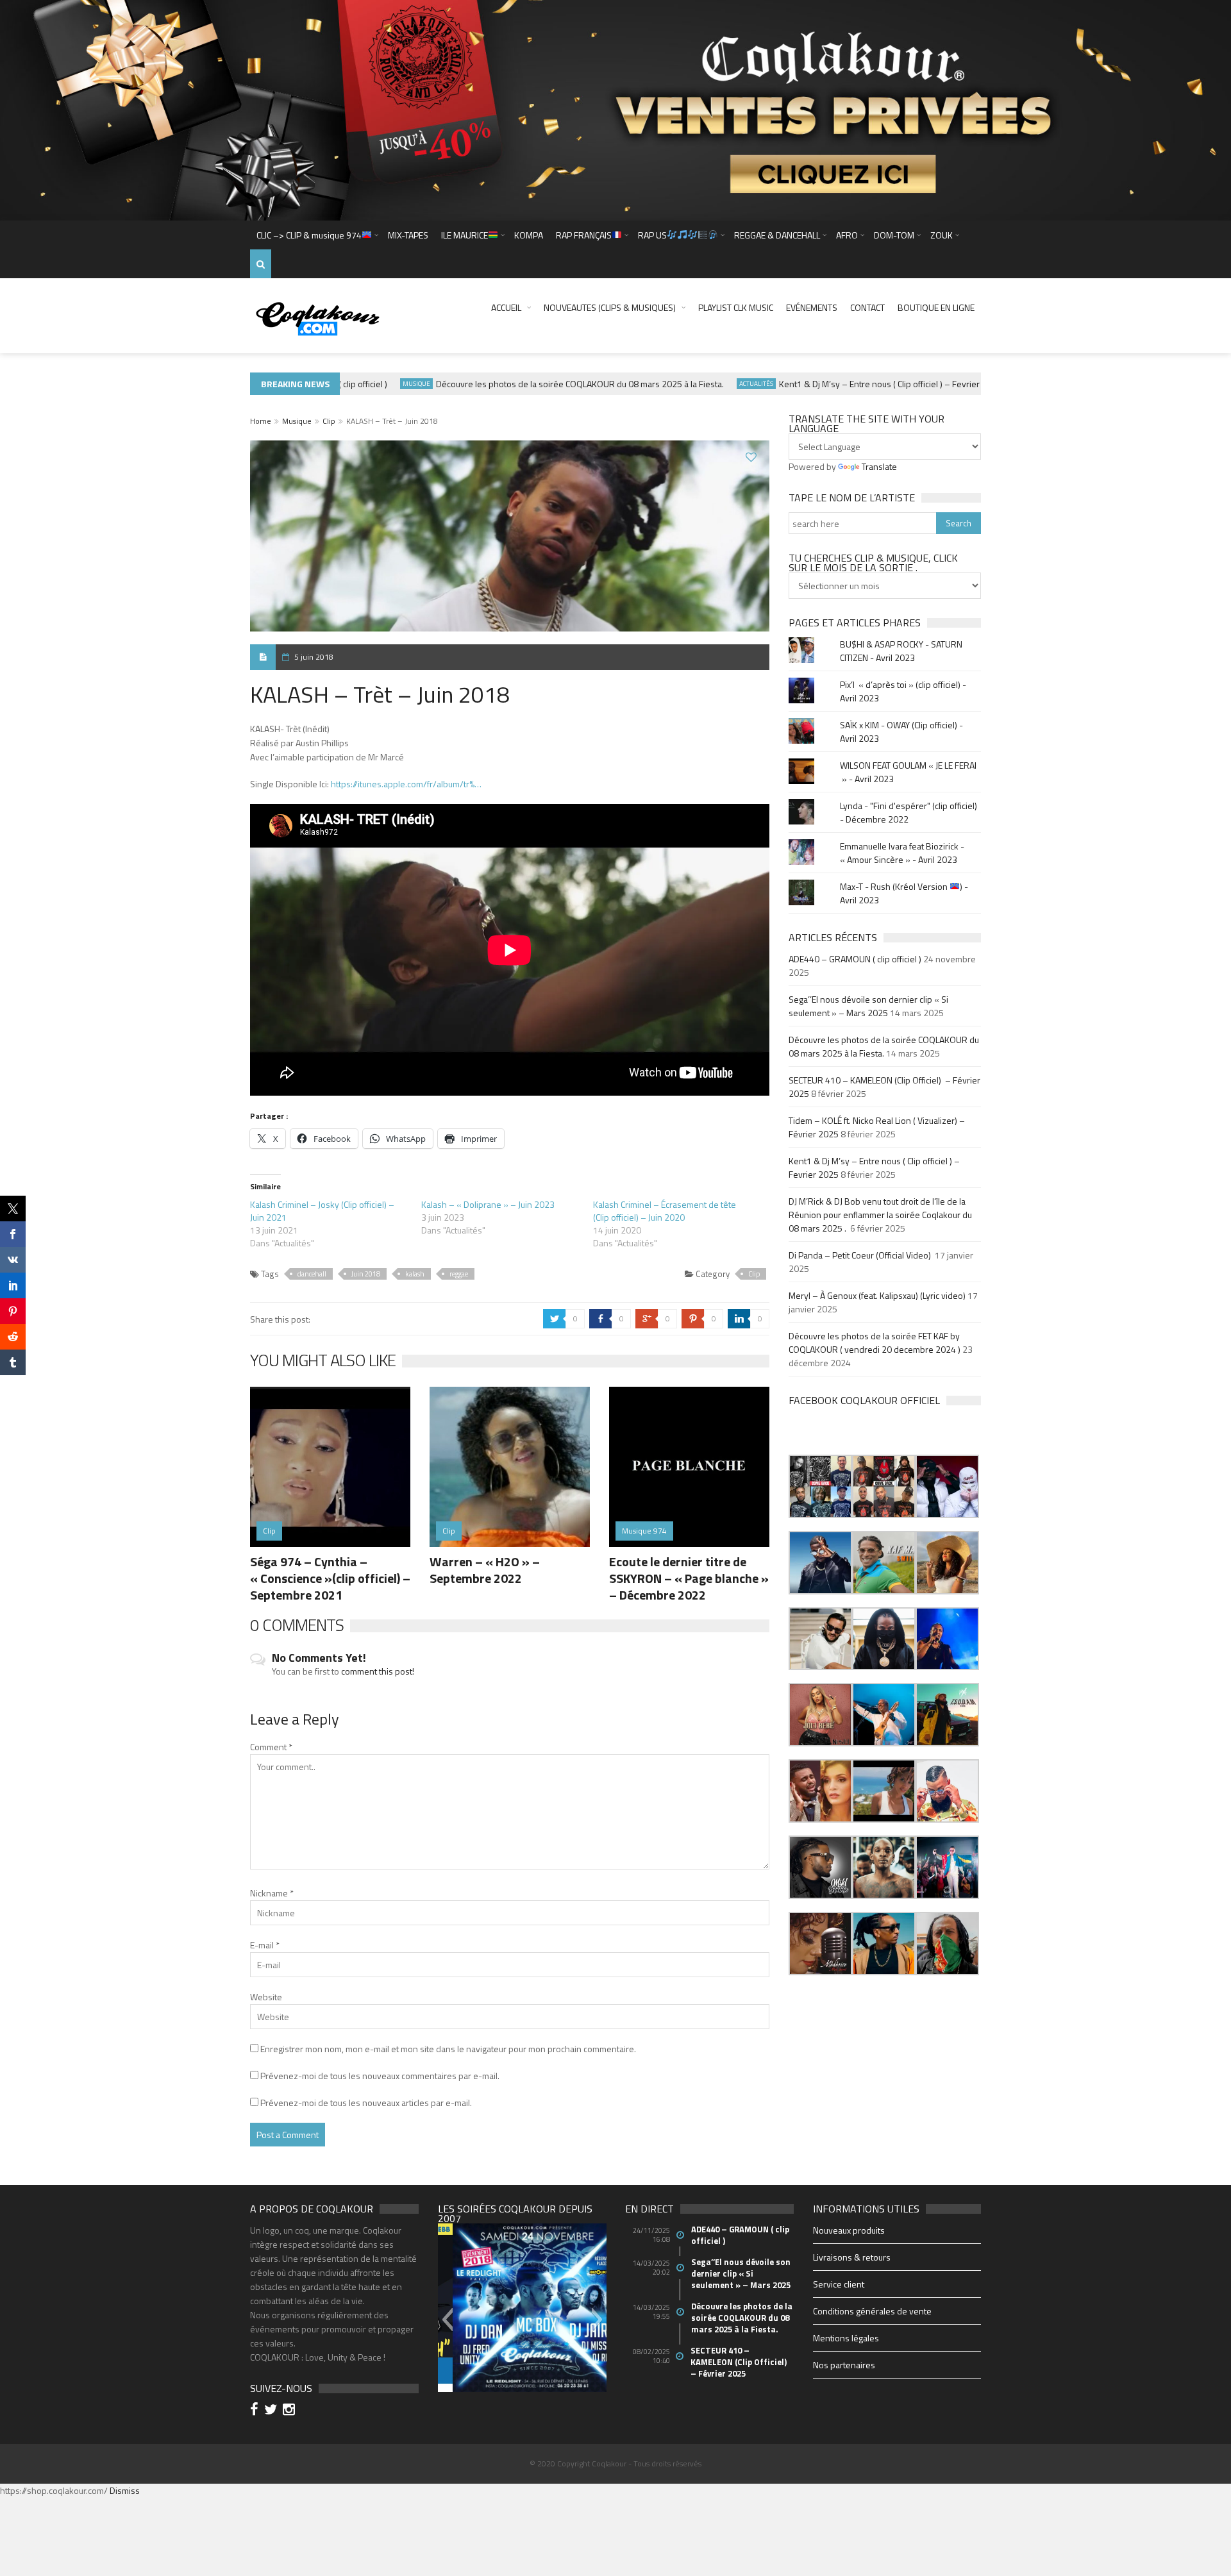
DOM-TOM (894, 235)
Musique (381, 384)
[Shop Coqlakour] (615, 109)
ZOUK (942, 235)
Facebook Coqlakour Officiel (864, 1400)
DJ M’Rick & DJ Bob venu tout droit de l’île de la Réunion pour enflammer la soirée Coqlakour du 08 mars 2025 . (880, 1215)
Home (261, 421)
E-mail (265, 1945)
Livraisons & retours (852, 2257)
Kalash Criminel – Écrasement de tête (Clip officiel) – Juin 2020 (665, 1211)
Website (266, 1997)
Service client (839, 2284)
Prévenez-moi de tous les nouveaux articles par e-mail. (366, 2103)
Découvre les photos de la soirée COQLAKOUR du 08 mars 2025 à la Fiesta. (545, 384)
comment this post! (378, 1671)
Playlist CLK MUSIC (736, 307)
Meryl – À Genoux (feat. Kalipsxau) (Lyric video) (877, 1295)
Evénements (812, 307)
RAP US (652, 235)
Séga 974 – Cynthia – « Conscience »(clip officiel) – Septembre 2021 (330, 1578)
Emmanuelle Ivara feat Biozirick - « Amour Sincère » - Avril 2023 (902, 853)
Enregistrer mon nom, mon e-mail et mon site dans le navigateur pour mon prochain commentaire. (448, 2049)
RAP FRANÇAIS (584, 235)
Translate (879, 466)
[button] (820, 1486)
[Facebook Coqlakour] (256, 2411)
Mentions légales (846, 2338)
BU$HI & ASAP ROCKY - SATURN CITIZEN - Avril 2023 (901, 651)
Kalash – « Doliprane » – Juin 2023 (488, 1204)
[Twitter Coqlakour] (272, 2411)
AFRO (847, 235)
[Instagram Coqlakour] (291, 2411)
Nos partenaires (844, 2365)
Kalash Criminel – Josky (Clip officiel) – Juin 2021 (322, 1211)
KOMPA (529, 235)
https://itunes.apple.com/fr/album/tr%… (406, 784)
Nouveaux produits (849, 2230)
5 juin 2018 (314, 657)
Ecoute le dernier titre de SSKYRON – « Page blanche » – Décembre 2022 (689, 1578)
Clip (329, 421)
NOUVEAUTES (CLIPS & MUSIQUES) (610, 307)
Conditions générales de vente (872, 2311)
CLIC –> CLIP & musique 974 (309, 235)
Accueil (506, 307)
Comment (271, 1747)
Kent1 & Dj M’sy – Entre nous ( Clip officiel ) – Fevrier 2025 (855, 384)
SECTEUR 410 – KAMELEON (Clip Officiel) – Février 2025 (740, 2362)
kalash (415, 1274)
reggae (459, 1274)
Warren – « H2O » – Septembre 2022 (485, 1570)
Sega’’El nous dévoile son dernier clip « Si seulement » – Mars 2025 (868, 1006)
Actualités (721, 384)
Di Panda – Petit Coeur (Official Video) (861, 1255)
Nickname (272, 1893)
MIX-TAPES (408, 235)
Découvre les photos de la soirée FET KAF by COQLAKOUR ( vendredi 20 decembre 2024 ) (875, 1342)
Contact (867, 307)
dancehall (312, 1274)
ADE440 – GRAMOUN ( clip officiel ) (855, 959)
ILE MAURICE (465, 235)
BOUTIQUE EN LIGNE (936, 307)
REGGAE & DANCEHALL (777, 235)
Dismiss (125, 2490)
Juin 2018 (366, 1274)
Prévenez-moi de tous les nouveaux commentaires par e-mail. (380, 2076)
